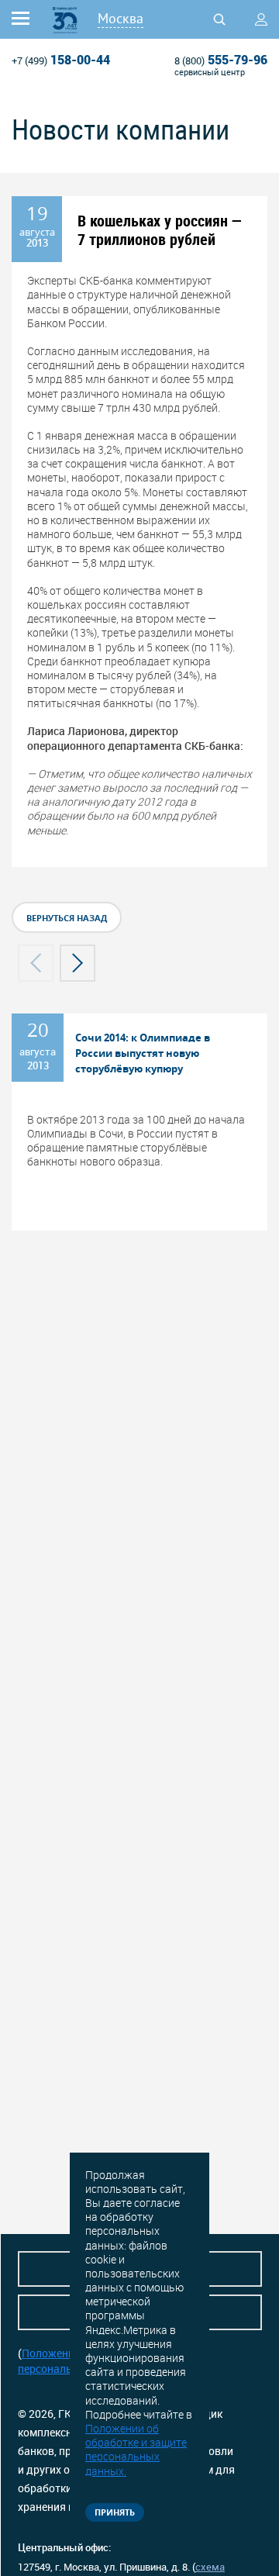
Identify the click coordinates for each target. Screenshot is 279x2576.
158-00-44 (61, 60)
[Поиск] (219, 19)
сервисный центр (210, 72)
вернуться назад (67, 918)
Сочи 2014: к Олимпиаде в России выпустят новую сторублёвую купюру (143, 1053)
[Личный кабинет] (261, 19)
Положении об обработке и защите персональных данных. (136, 2450)
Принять (115, 2512)
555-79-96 (221, 60)
